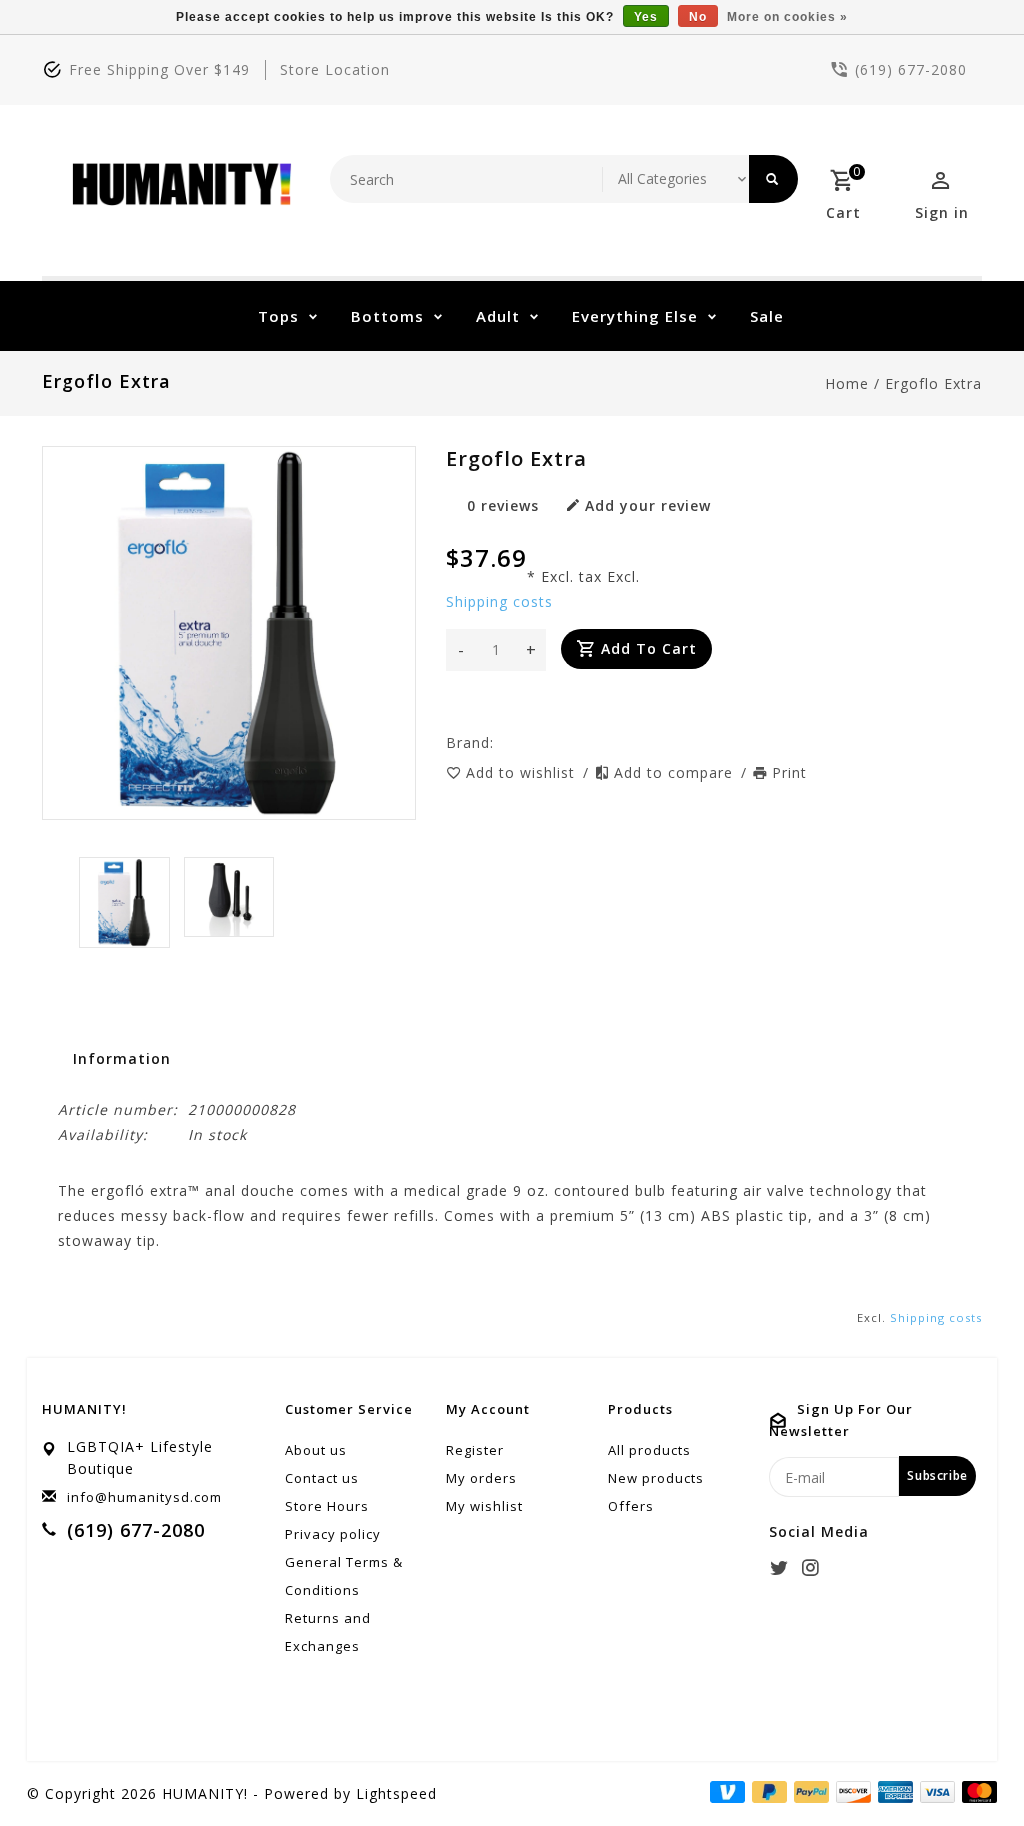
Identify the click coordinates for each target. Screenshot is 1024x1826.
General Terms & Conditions (344, 1576)
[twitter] (782, 1568)
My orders (481, 1478)
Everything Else (635, 316)
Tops (278, 316)
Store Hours (327, 1506)
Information (122, 1058)
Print (789, 772)
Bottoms (387, 316)
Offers (631, 1506)
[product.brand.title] (500, 742)
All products (649, 1450)
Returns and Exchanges (328, 1632)
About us (316, 1450)
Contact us (322, 1478)
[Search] (773, 179)
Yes (646, 17)
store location (335, 69)
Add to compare (676, 772)
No (698, 17)
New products (656, 1478)
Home (847, 383)
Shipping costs (499, 601)
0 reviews (503, 505)
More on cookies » (787, 17)
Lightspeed (396, 1793)
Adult (498, 316)
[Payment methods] (976, 1792)
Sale (767, 316)
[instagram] (813, 1568)
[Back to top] (964, 1766)
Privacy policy (333, 1534)
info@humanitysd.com (144, 1497)
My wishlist (484, 1506)
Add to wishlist (523, 772)
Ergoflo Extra (933, 383)
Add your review (648, 505)
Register (475, 1450)
